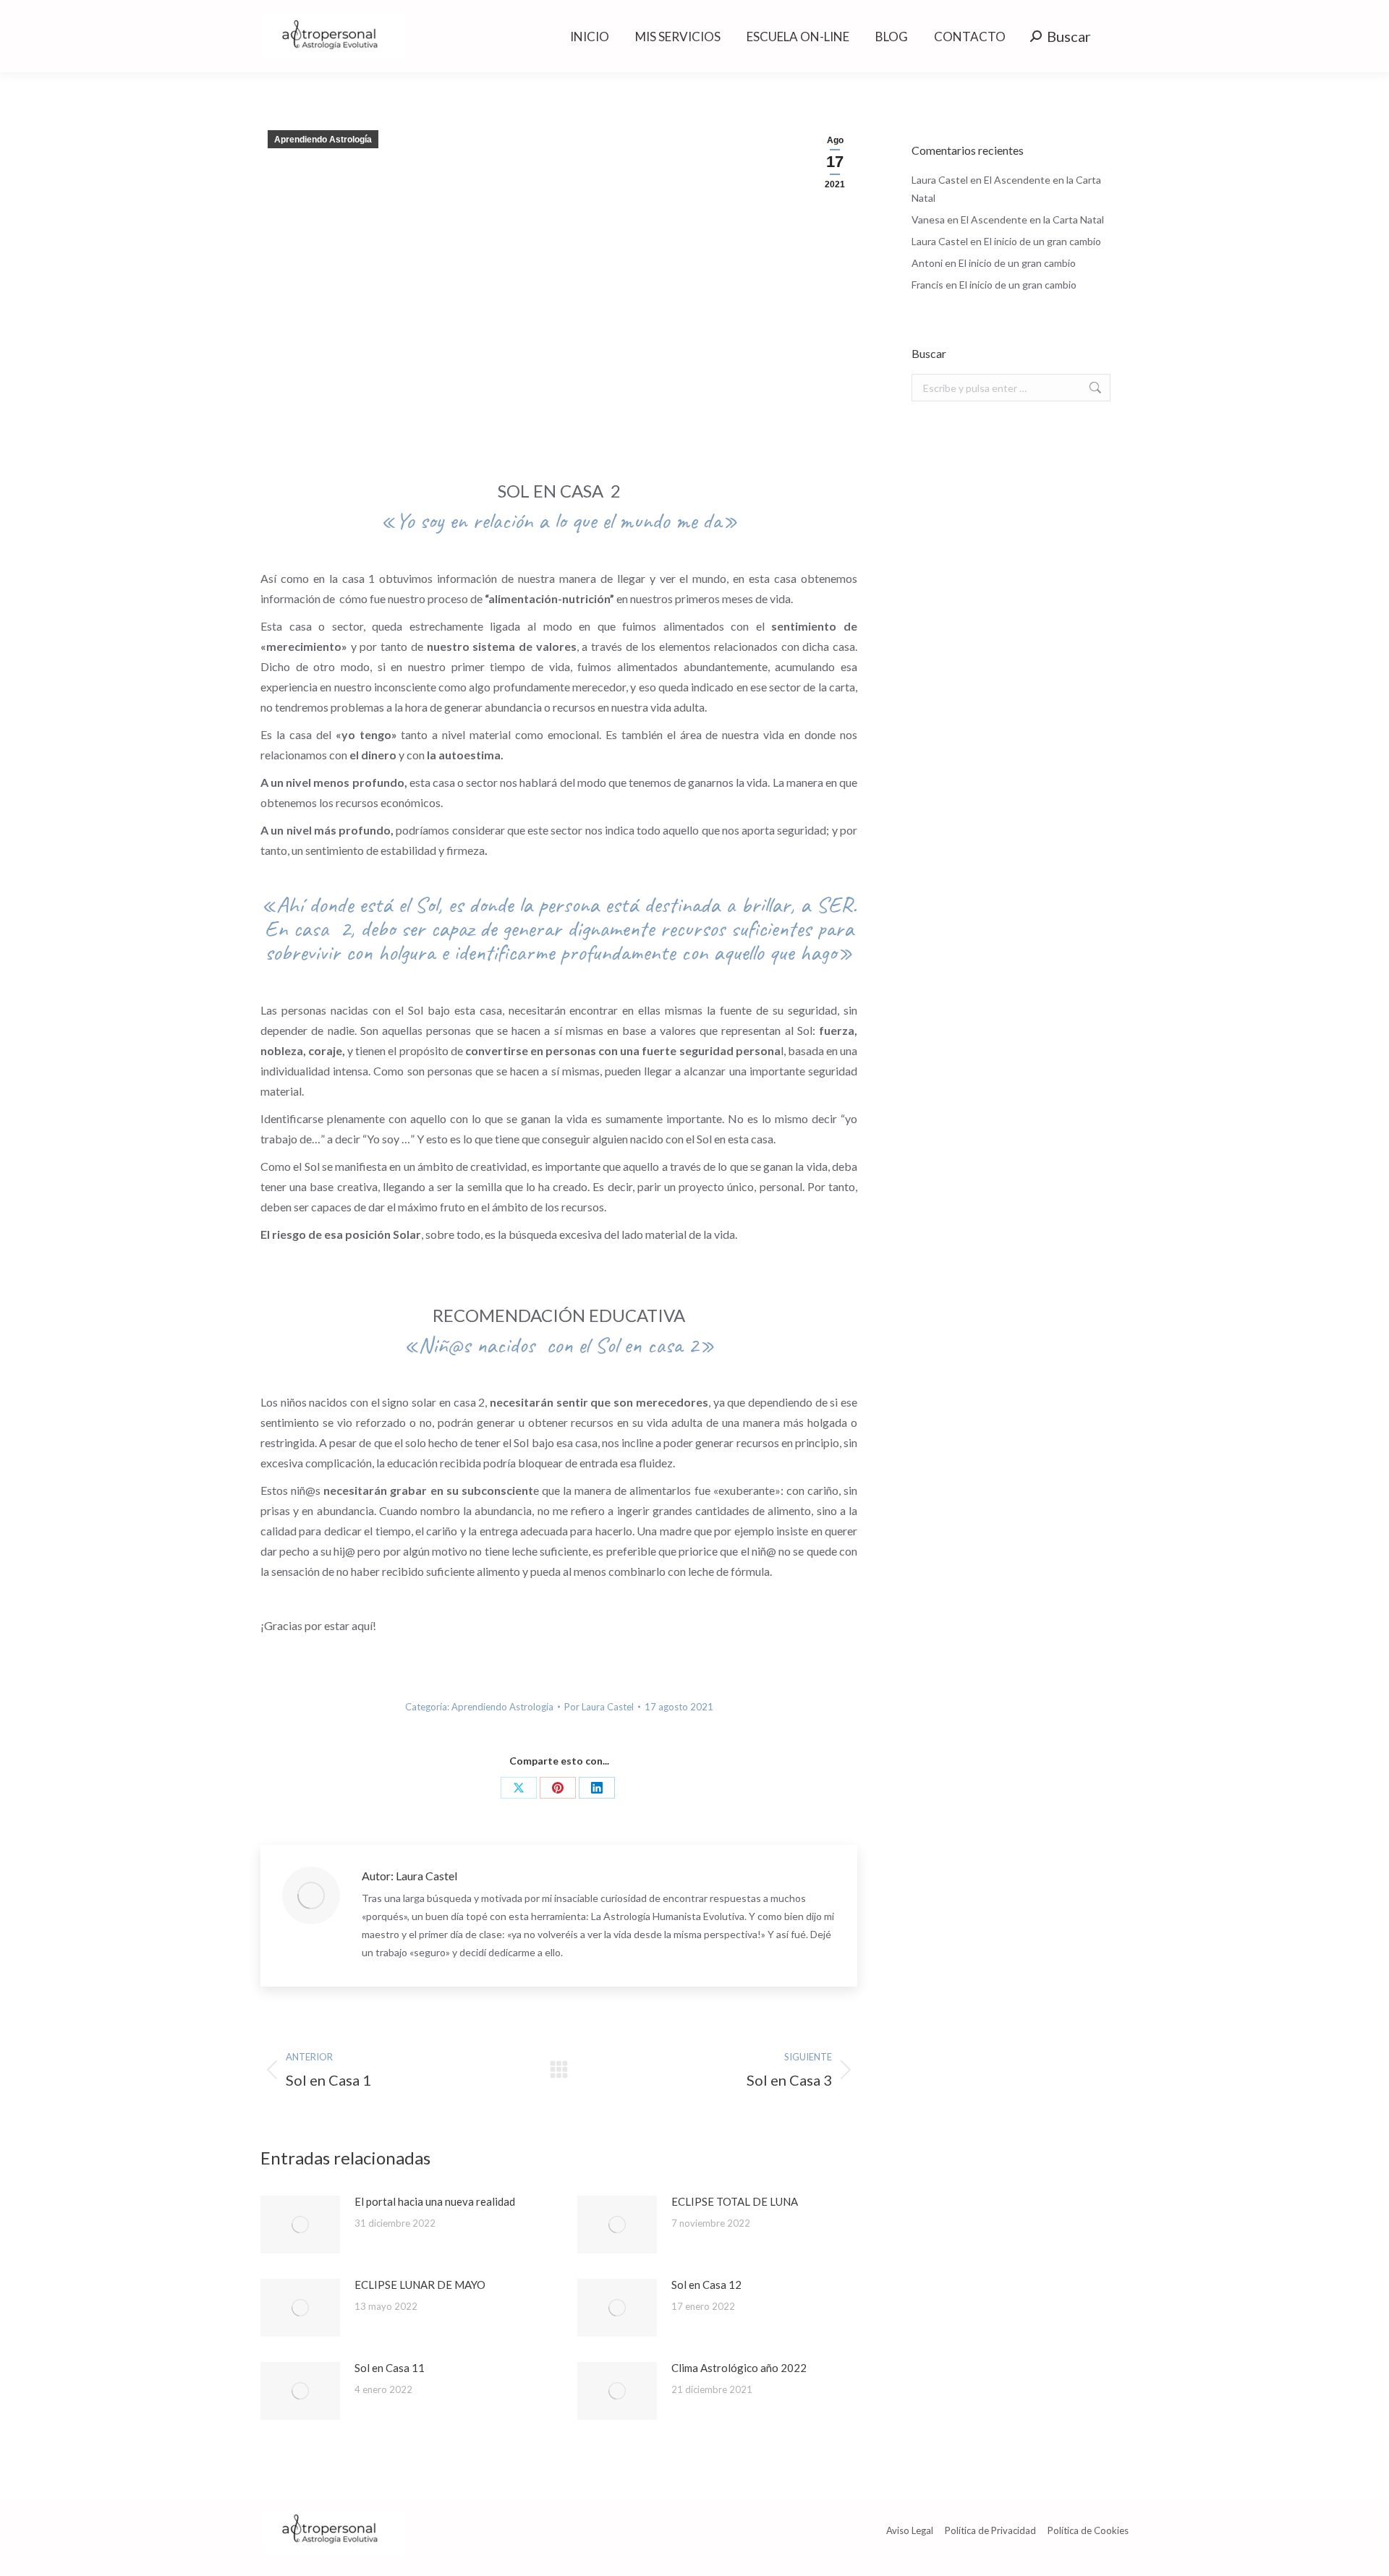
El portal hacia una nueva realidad (435, 2201)
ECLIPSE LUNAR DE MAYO (420, 2285)
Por (599, 1707)
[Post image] (300, 2225)
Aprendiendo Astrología (323, 140)
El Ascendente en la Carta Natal (1032, 219)
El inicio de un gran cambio (1042, 241)
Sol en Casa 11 (390, 2368)
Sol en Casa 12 (706, 2285)
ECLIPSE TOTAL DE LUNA (735, 2201)
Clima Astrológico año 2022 (739, 2368)
